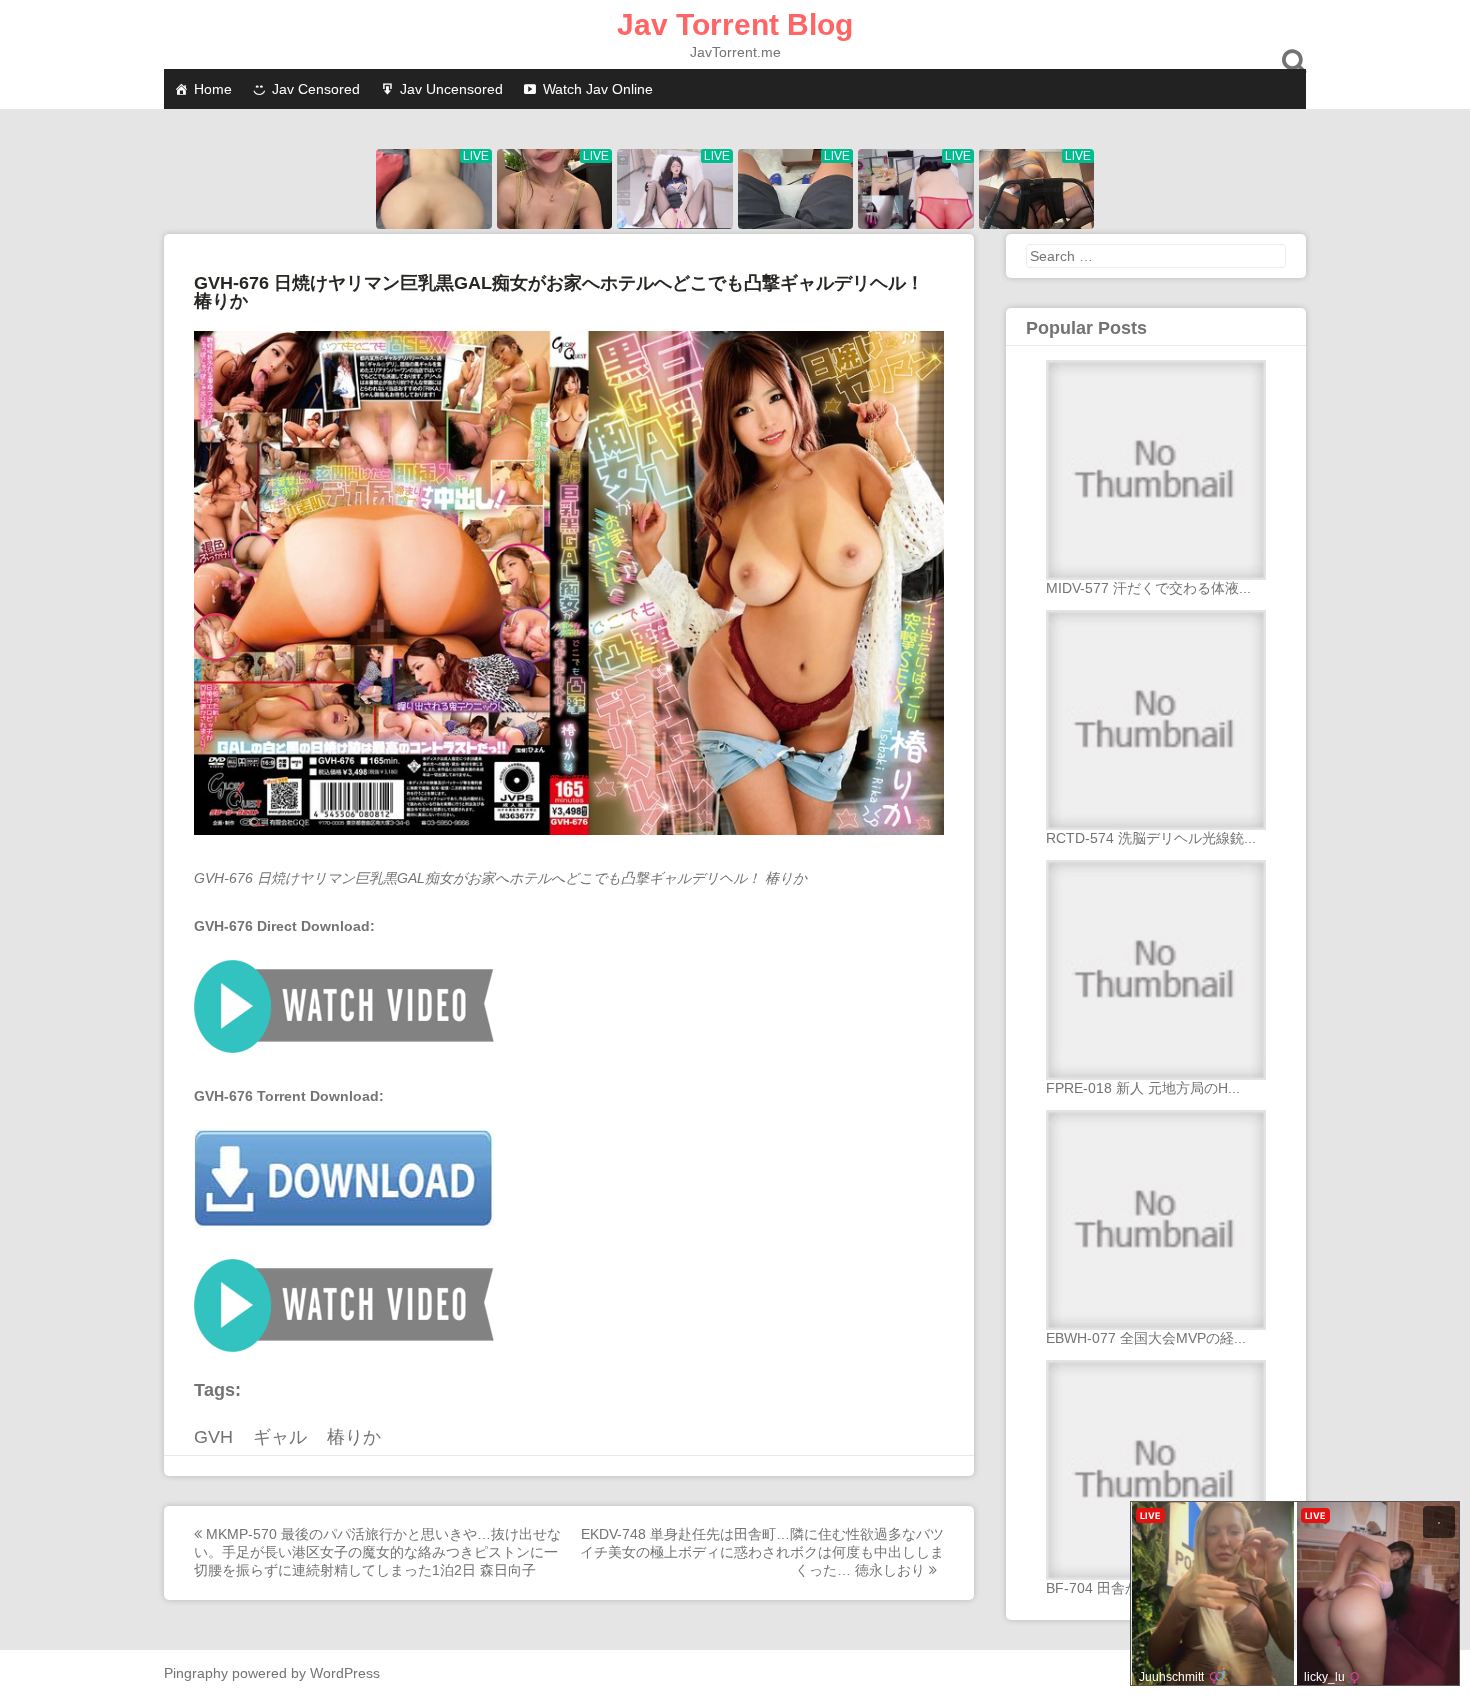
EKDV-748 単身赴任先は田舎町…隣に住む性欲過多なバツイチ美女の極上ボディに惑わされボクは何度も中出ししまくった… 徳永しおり (762, 1552)
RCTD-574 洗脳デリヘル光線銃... (1151, 838)
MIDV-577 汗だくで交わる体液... (1148, 588)
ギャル (280, 1437)
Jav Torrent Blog (735, 24)
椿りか (354, 1437)
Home (213, 89)
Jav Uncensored (451, 89)
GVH (213, 1437)
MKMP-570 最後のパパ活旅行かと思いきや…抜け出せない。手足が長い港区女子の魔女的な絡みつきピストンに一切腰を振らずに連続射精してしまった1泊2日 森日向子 (377, 1552)
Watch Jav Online (598, 89)
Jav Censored (316, 89)
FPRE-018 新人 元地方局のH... (1143, 1088)
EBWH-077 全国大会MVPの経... (1146, 1338)
